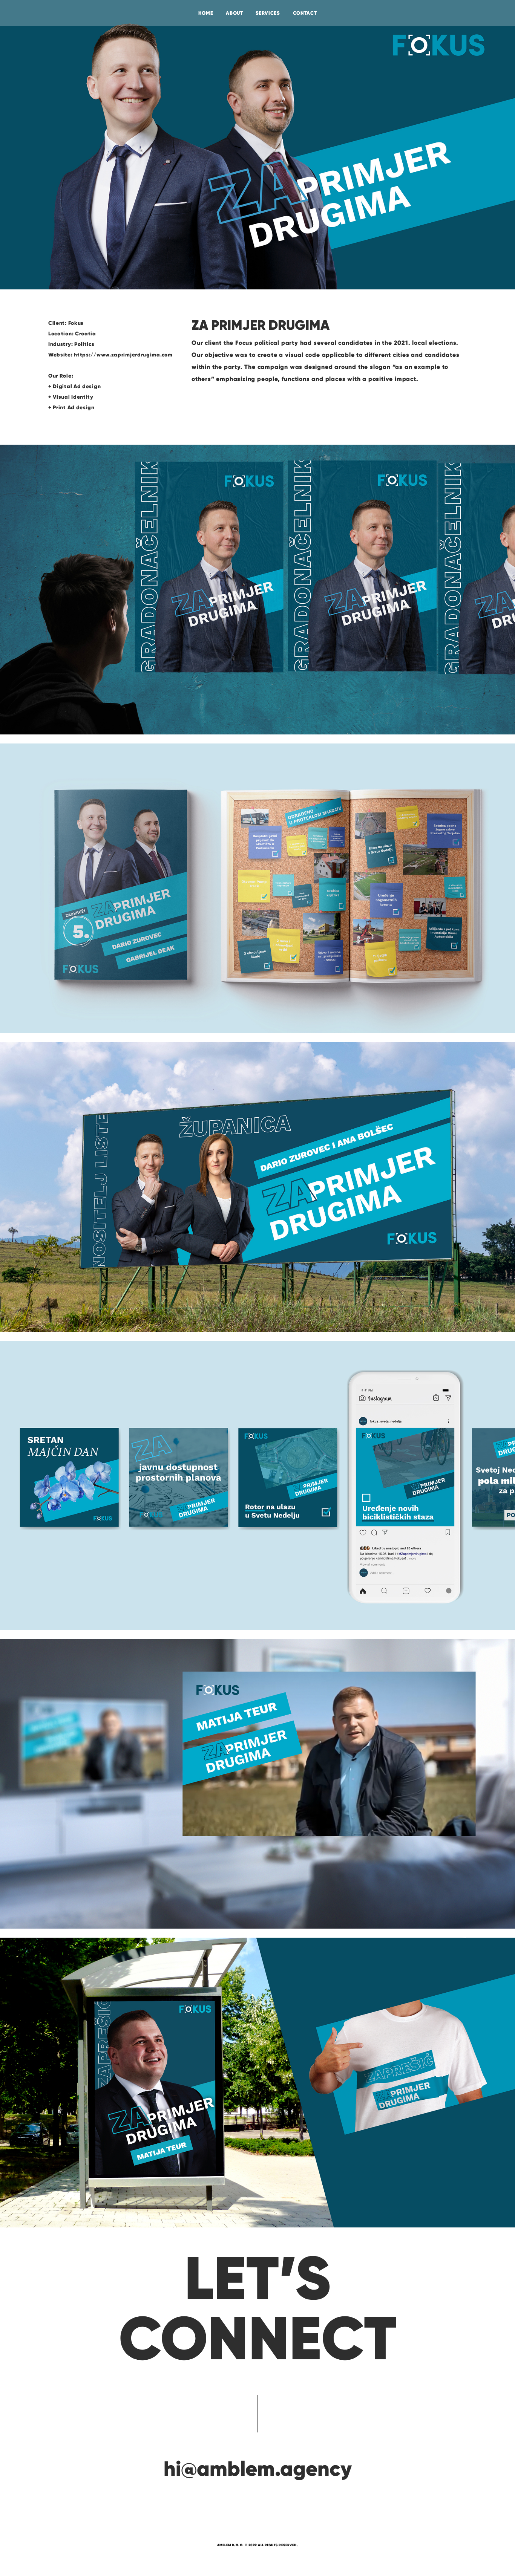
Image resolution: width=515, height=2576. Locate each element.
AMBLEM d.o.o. (231, 2545)
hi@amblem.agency (258, 2469)
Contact (305, 13)
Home (206, 13)
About (234, 13)
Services (268, 13)
